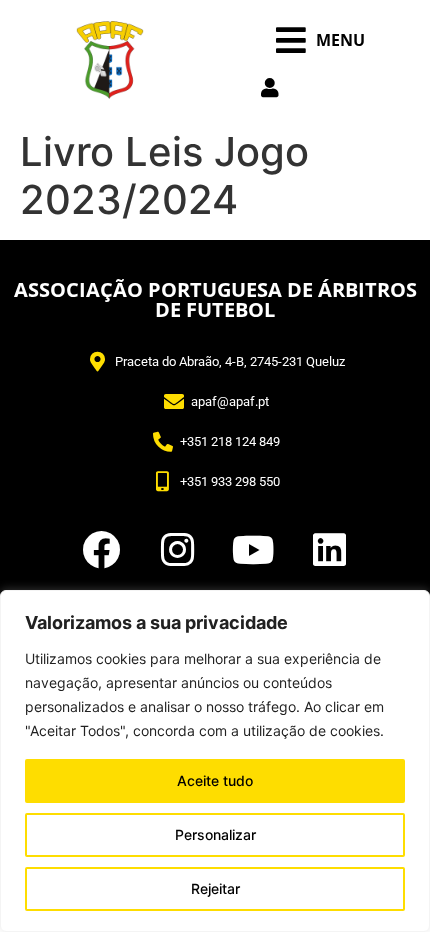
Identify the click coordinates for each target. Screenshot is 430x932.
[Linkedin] (329, 550)
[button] (320, 40)
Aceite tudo (215, 780)
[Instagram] (177, 550)
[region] (215, 761)
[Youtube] (253, 550)
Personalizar (215, 834)
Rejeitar (215, 888)
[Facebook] (101, 550)
